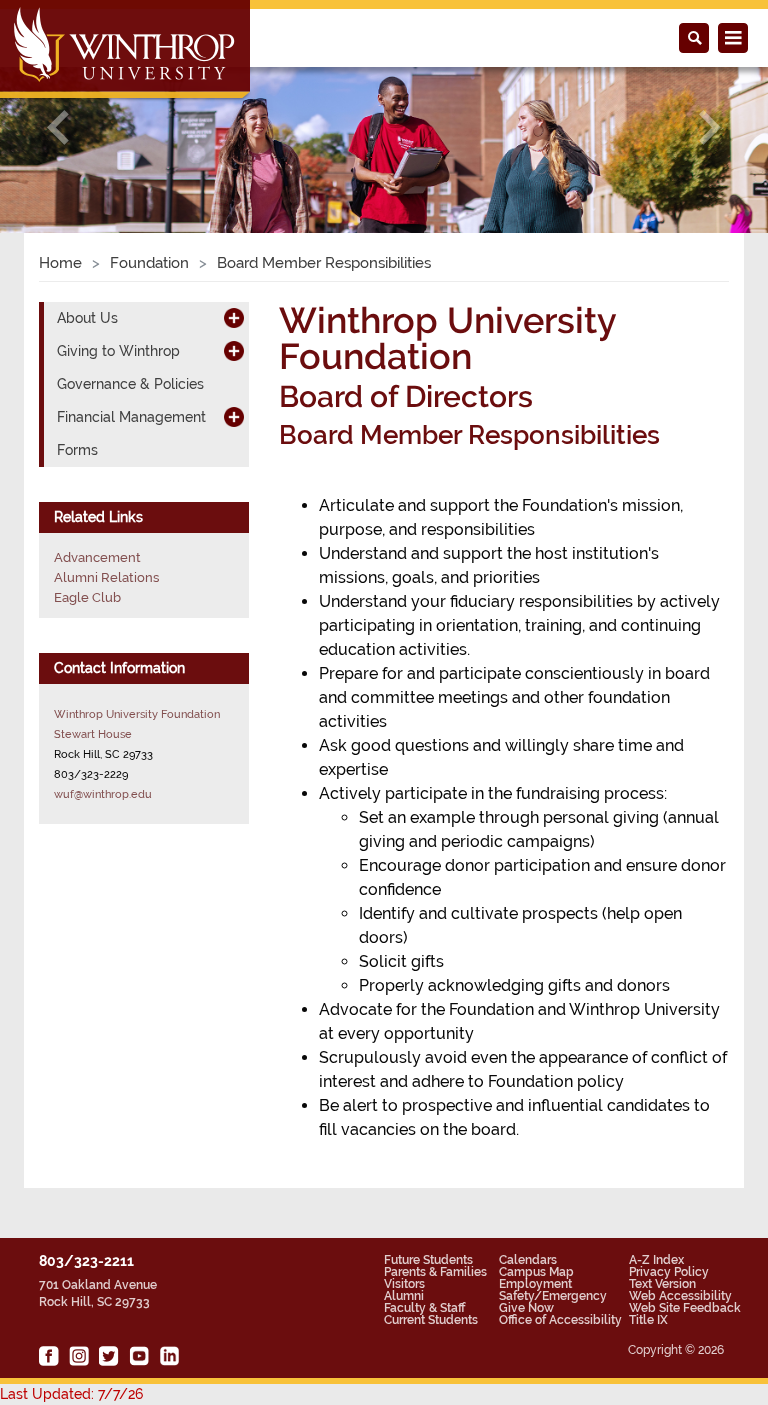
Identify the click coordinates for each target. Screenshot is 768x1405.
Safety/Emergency (553, 1296)
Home (60, 263)
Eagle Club (87, 597)
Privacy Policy (669, 1272)
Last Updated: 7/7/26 (71, 1394)
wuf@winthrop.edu (103, 794)
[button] (57, 127)
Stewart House (93, 734)
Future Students (428, 1260)
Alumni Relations (106, 577)
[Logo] (126, 51)
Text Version (662, 1284)
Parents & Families (435, 1272)
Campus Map (536, 1272)
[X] (109, 1356)
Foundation (149, 263)
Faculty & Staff (424, 1308)
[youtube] (139, 1356)
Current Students (431, 1320)
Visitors (404, 1284)
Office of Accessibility (560, 1320)
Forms (77, 450)
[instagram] (79, 1356)
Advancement (97, 557)
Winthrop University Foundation (137, 714)
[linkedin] (169, 1356)
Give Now (526, 1308)
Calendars (528, 1260)
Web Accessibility (680, 1296)
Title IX (648, 1320)
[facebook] (49, 1356)
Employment (535, 1284)
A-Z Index (656, 1260)
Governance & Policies (130, 384)
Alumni (404, 1296)
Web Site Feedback (685, 1308)
